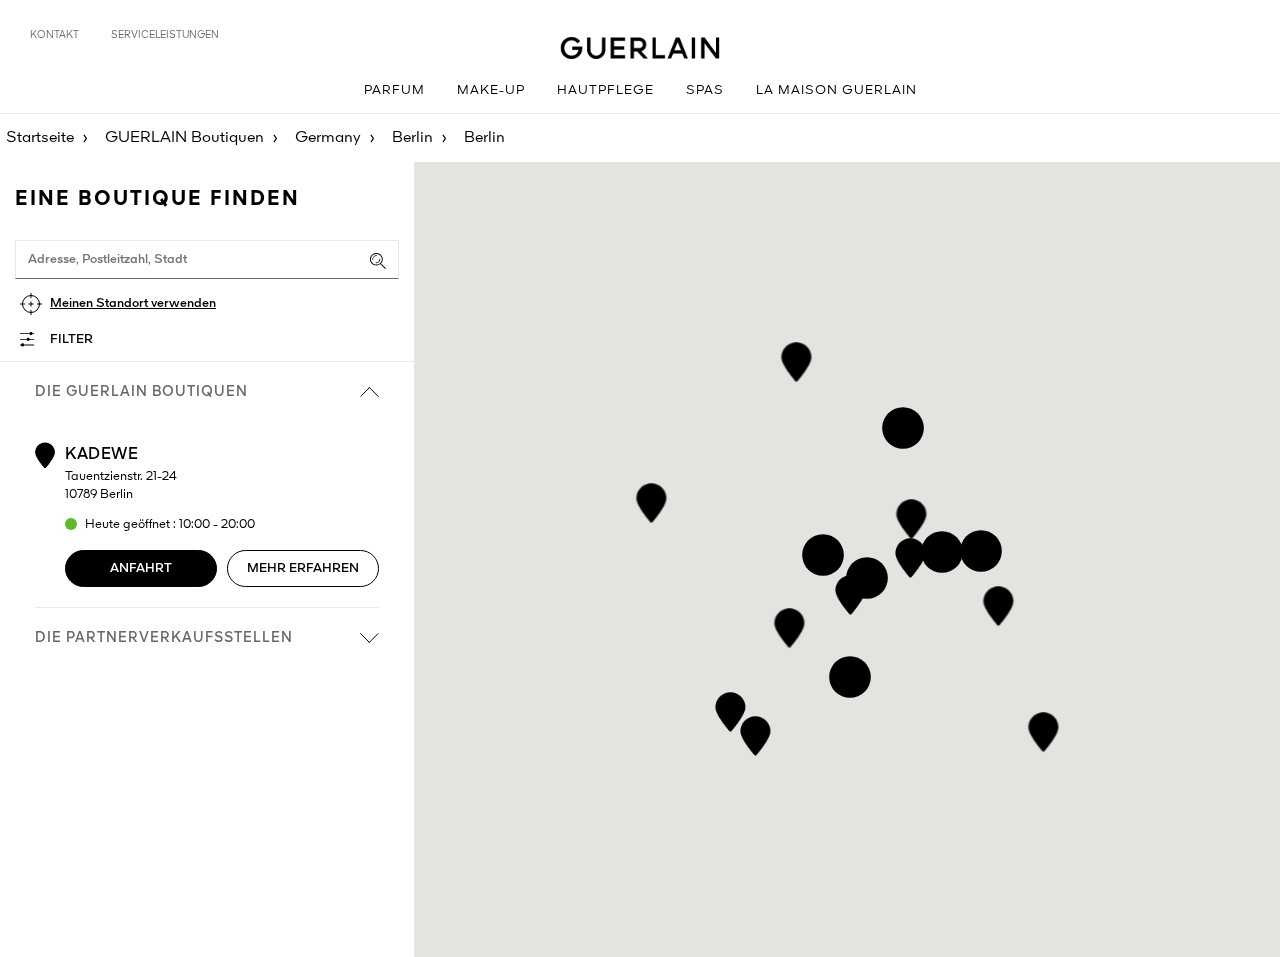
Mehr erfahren (303, 568)
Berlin (412, 138)
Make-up (491, 90)
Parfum (394, 90)
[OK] (378, 261)
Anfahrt (141, 568)
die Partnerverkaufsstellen (164, 638)
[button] (998, 602)
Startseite (40, 138)
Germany (328, 138)
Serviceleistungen (165, 35)
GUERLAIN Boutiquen (184, 138)
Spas (705, 90)
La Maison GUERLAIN (836, 90)
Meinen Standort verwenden (133, 303)
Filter (71, 339)
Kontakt (54, 35)
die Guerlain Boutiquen (141, 392)
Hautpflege (605, 90)
